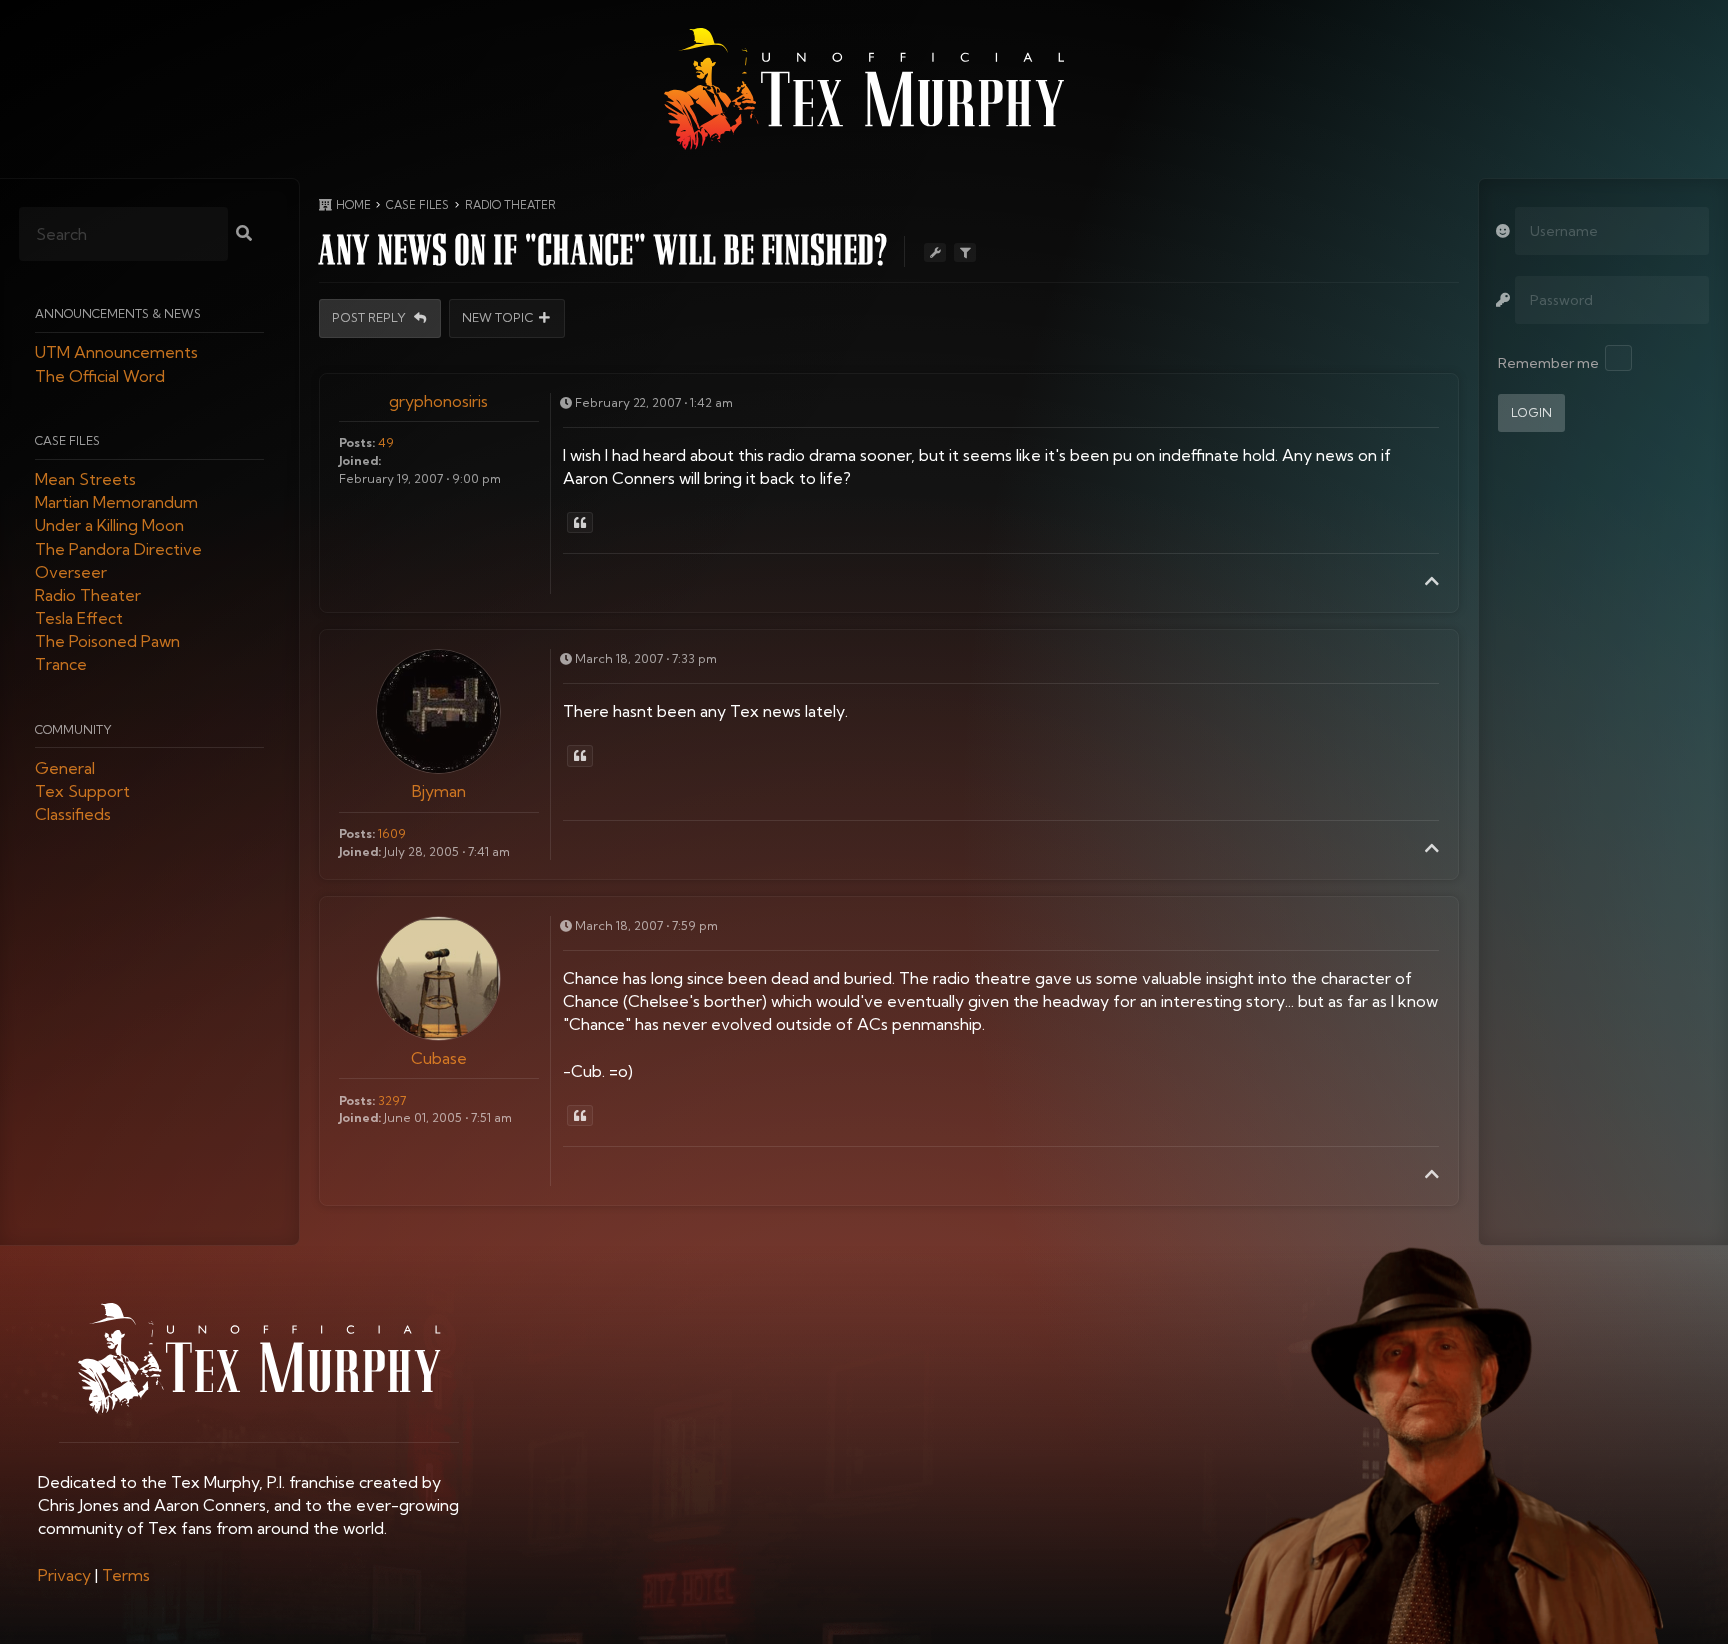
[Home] (864, 89)
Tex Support (82, 792)
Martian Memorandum (116, 503)
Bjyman (439, 791)
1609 (392, 833)
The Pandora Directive (118, 549)
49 (386, 442)
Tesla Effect (79, 619)
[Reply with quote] (580, 523)
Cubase (439, 1058)
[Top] (1432, 581)
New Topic (498, 318)
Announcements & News (118, 314)
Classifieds (73, 815)
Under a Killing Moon (109, 526)
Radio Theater (88, 595)
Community (73, 729)
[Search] (244, 235)
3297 (392, 1100)
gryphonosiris (438, 401)
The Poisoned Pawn (107, 642)
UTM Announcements (116, 353)
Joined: (360, 460)
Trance (61, 665)
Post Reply (370, 318)
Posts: (357, 442)
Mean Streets (85, 479)
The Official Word (100, 376)
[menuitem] (64, 1575)
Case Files (67, 440)
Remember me (1548, 363)
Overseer (71, 572)
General (65, 768)
